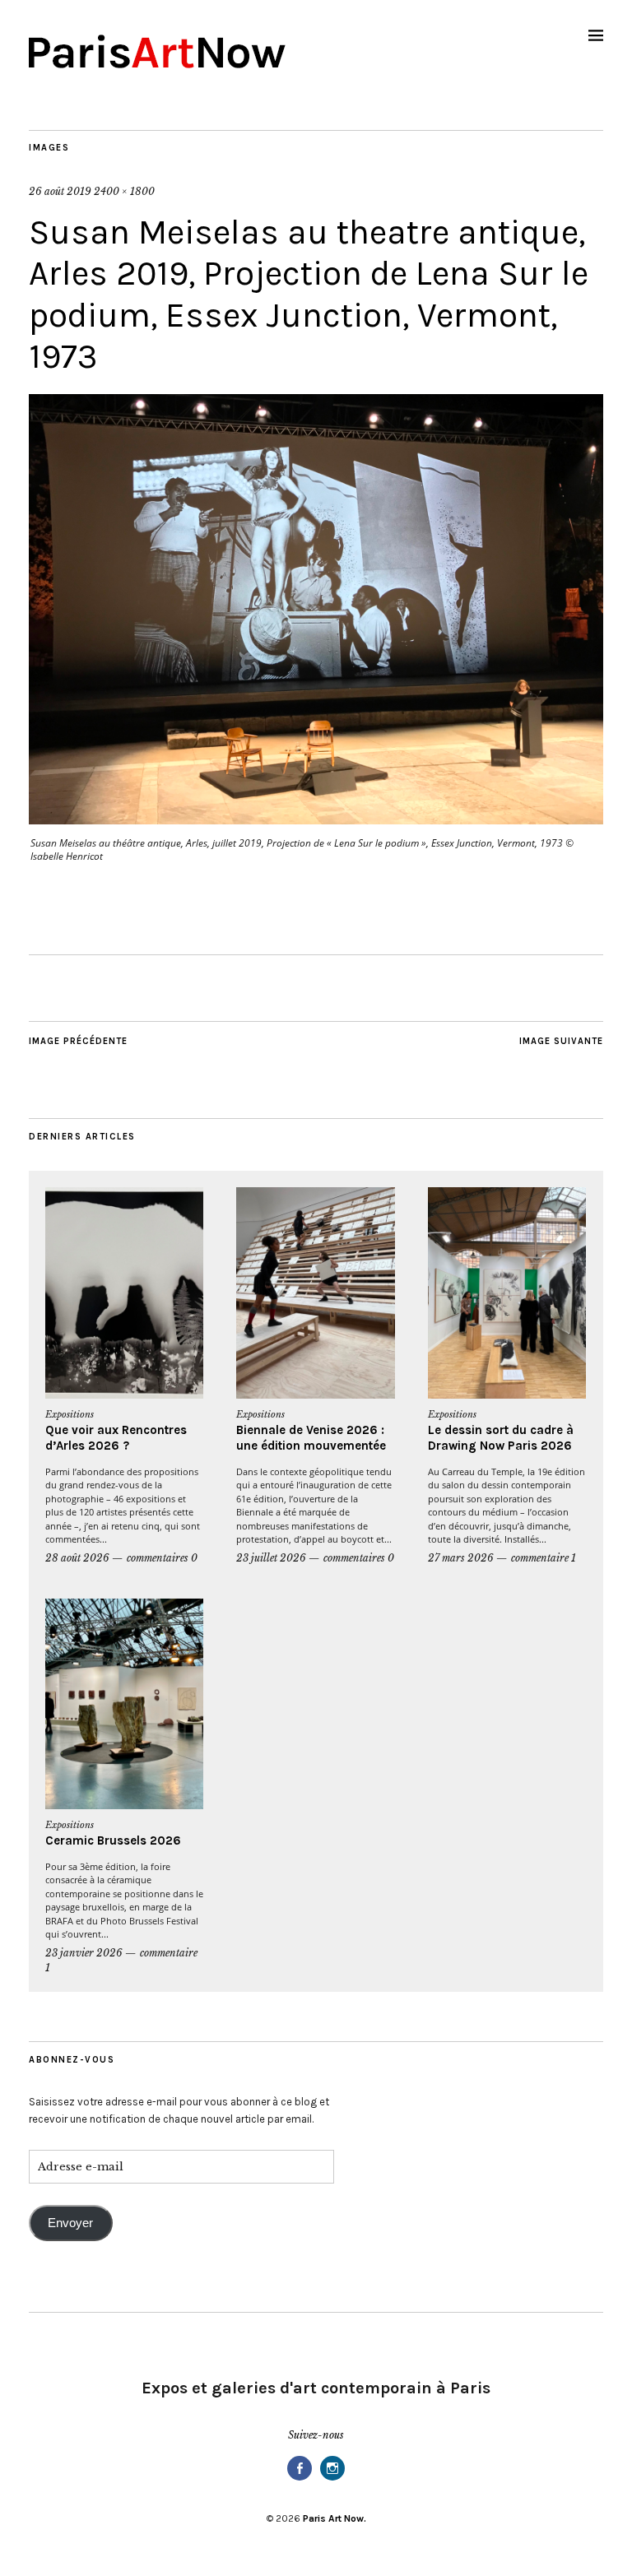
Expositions (70, 1414)
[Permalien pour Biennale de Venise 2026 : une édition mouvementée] (315, 1293)
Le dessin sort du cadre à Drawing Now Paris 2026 (501, 1438)
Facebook (300, 2479)
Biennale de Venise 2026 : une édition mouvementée (311, 1438)
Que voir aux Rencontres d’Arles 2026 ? (116, 1438)
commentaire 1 (544, 1558)
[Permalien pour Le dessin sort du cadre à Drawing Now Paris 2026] (507, 1293)
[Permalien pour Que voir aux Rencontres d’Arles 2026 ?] (124, 1293)
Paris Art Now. (335, 2518)
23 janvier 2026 (84, 1953)
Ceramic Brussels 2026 (113, 1840)
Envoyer (70, 2223)
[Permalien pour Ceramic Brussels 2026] (124, 1704)
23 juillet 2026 (271, 1558)
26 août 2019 (60, 191)
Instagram (332, 2479)
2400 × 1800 (124, 191)
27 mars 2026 (461, 1558)
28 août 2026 (77, 1558)
